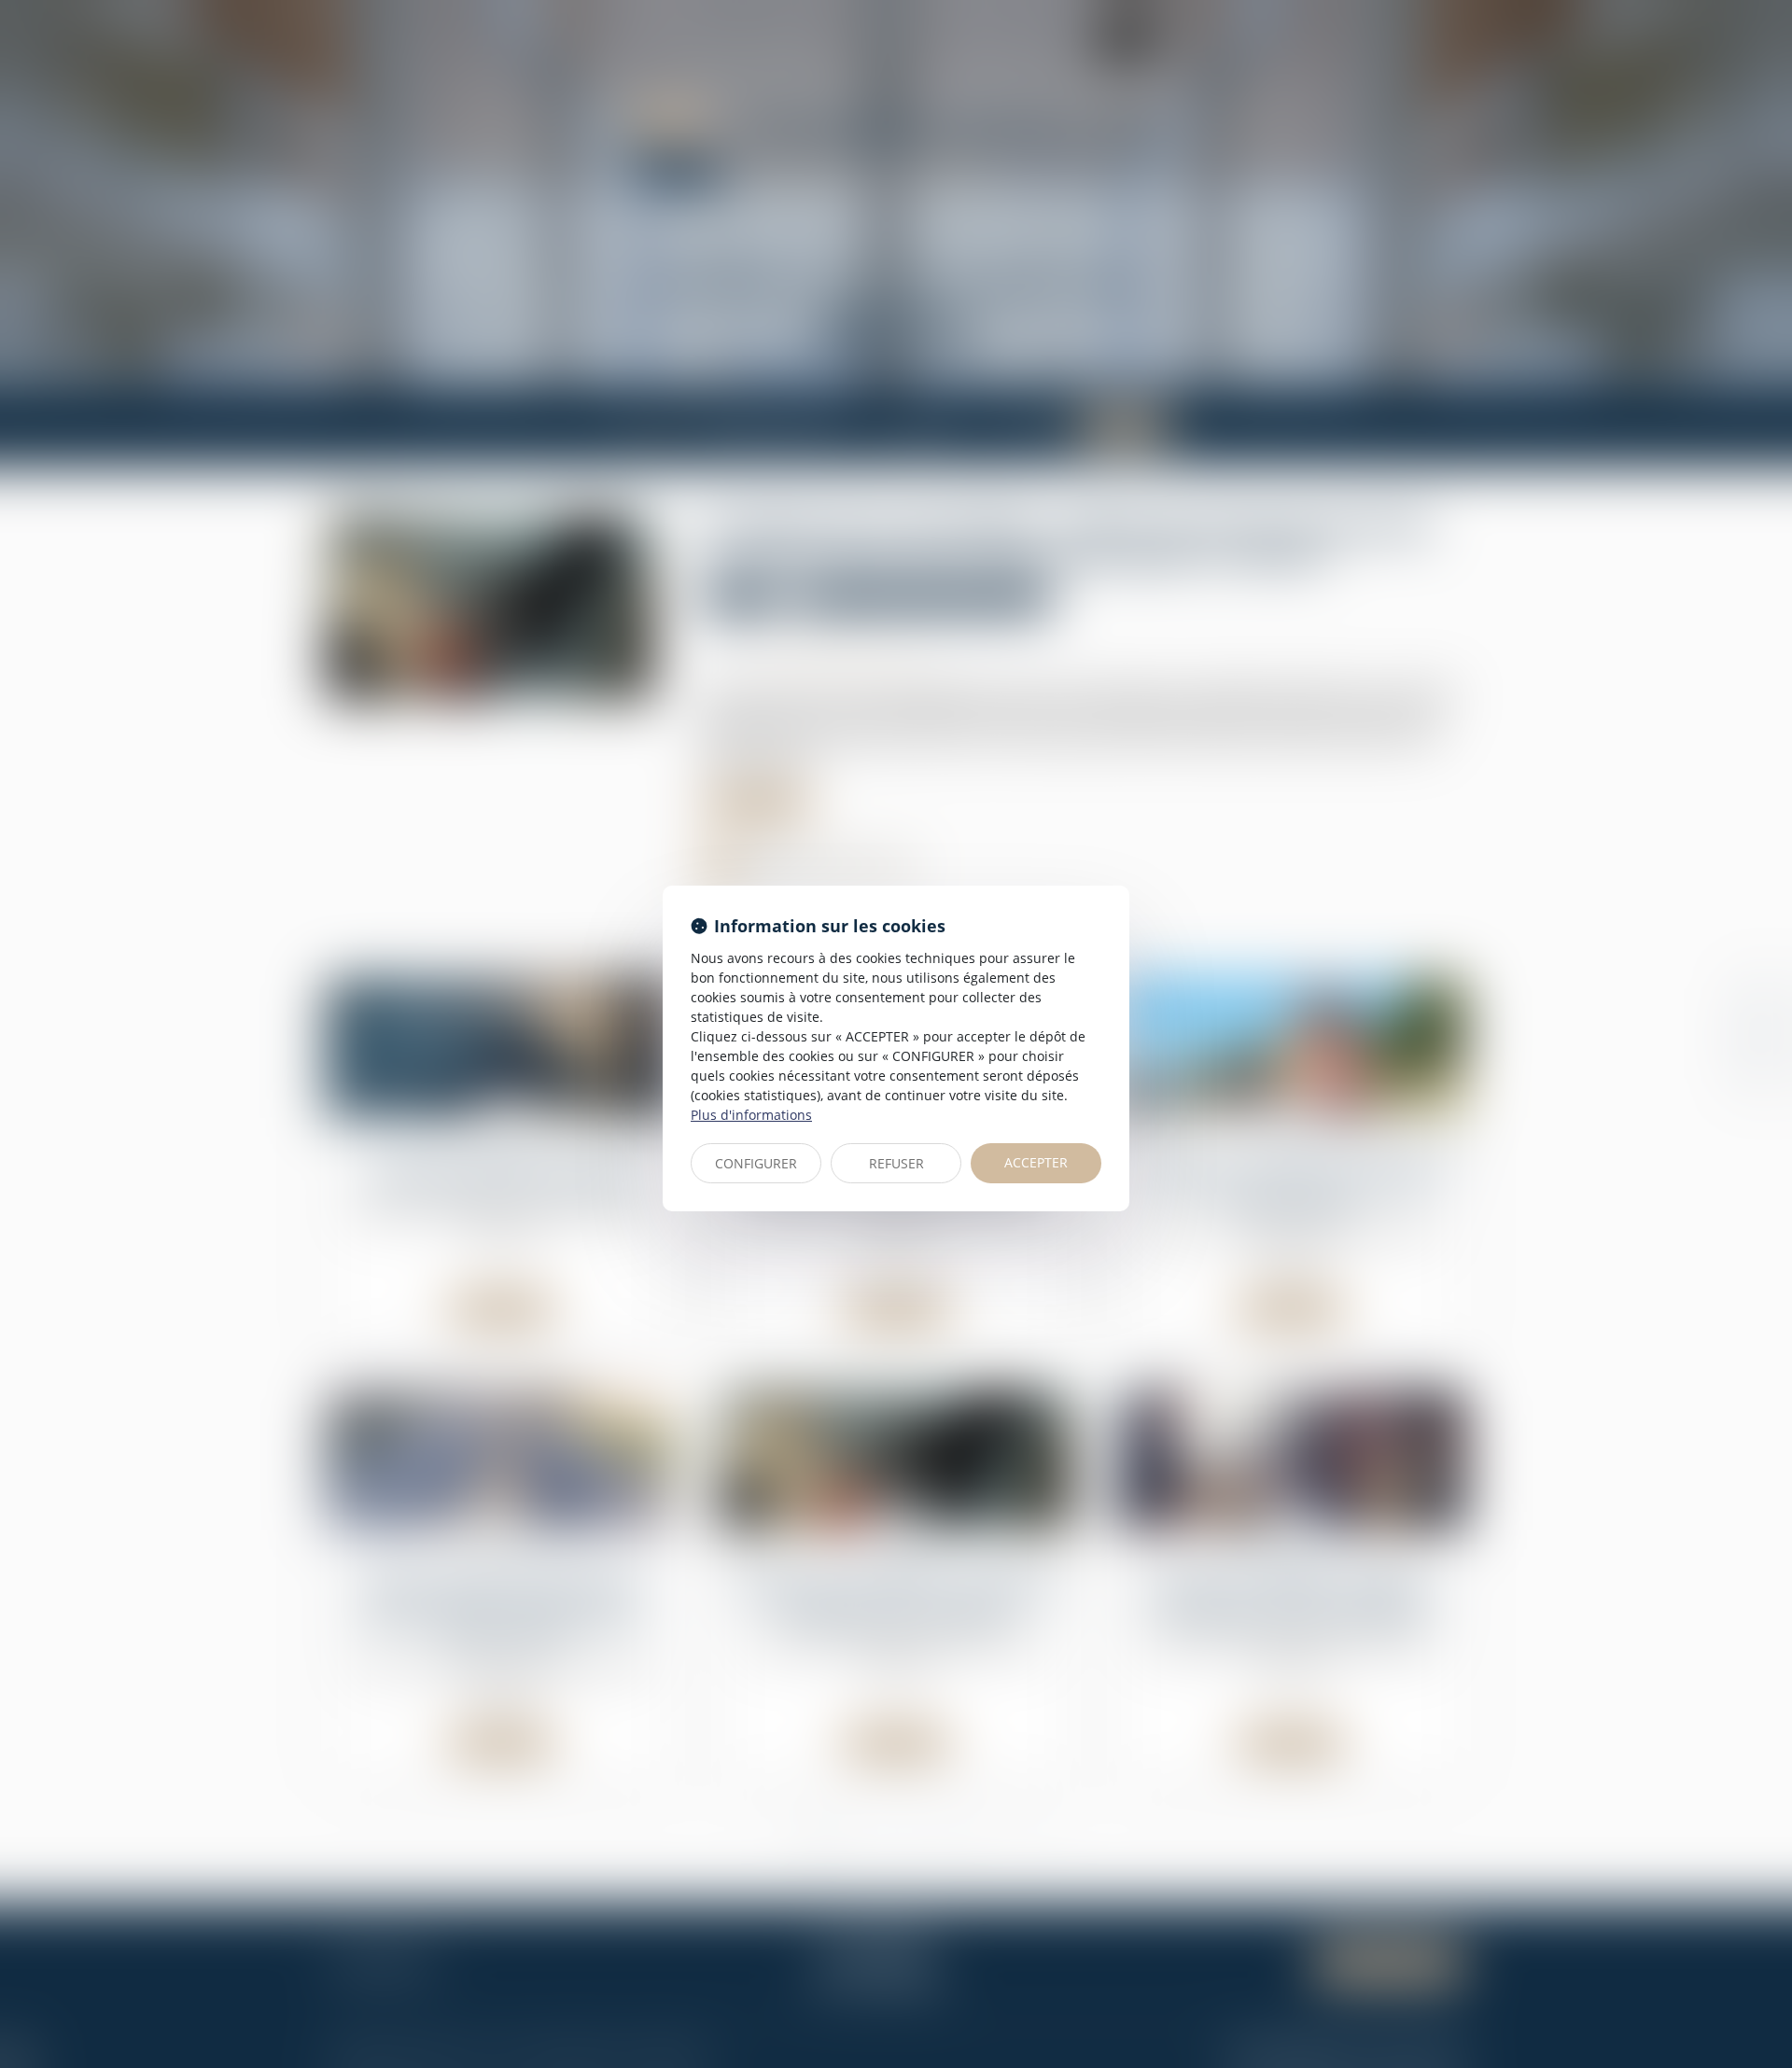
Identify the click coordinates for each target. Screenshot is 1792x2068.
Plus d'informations (751, 1115)
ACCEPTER (1036, 1162)
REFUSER (896, 1163)
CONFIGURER (756, 1163)
